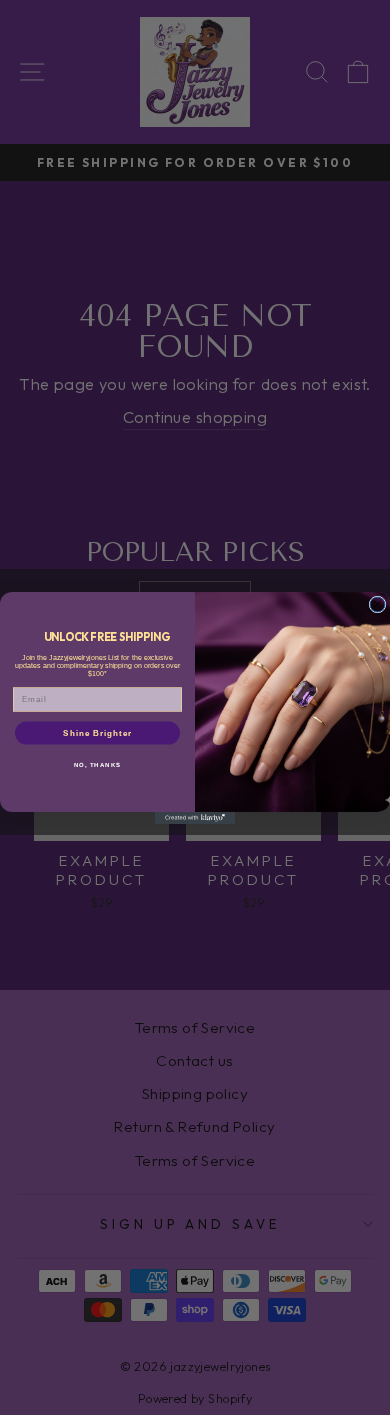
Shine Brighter (97, 732)
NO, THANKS (98, 764)
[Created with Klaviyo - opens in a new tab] (195, 818)
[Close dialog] (377, 604)
